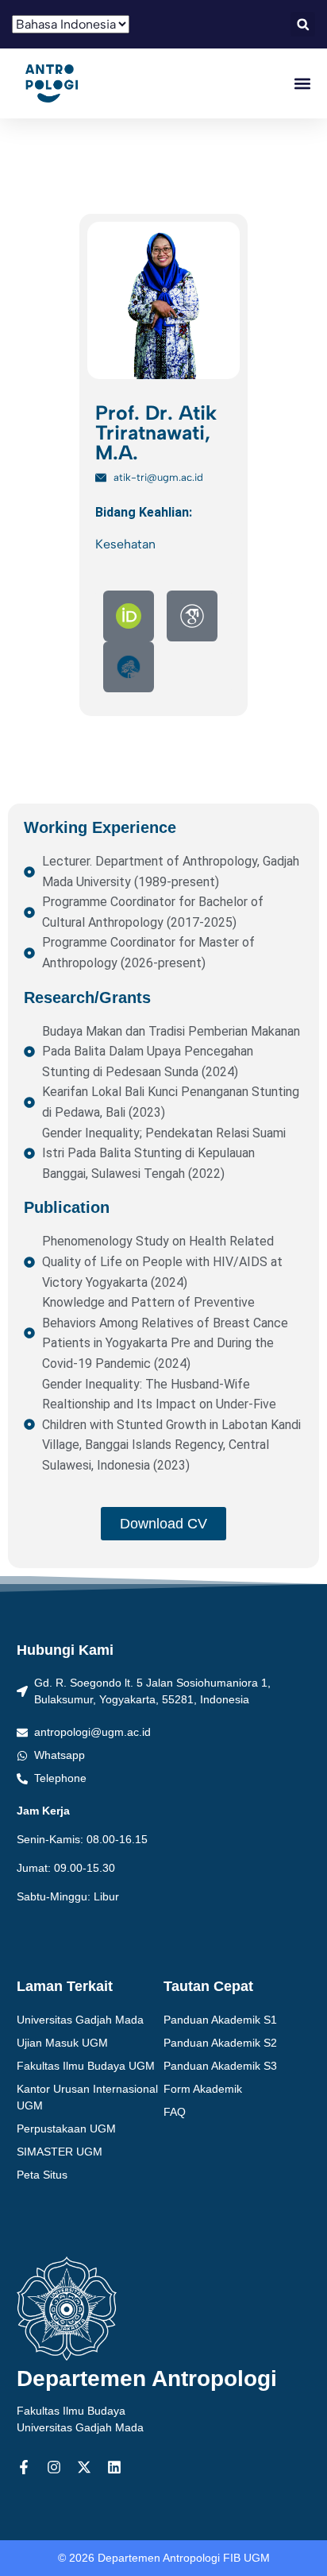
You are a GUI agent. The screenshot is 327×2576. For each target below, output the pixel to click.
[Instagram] (54, 2467)
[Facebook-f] (24, 2467)
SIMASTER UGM (60, 2152)
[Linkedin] (114, 2467)
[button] (303, 24)
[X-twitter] (84, 2467)
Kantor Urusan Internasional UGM (87, 2097)
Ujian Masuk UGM (62, 2043)
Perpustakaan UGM (66, 2129)
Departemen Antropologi (147, 2378)
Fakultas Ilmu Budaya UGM (86, 2066)
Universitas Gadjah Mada (80, 2020)
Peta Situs (42, 2175)
